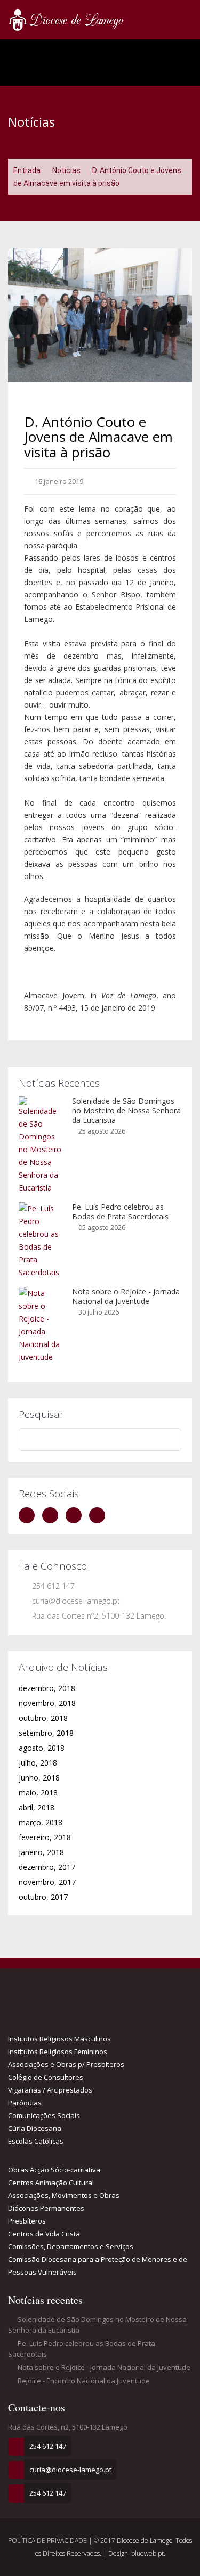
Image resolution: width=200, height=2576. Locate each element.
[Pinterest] (100, 1515)
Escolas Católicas (36, 2141)
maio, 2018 (38, 1792)
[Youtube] (76, 1515)
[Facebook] (29, 1515)
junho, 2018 (39, 1778)
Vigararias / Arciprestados (50, 2090)
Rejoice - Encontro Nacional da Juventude (83, 2381)
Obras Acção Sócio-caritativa (54, 2170)
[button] (23, 315)
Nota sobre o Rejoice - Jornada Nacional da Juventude (126, 1296)
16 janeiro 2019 (58, 481)
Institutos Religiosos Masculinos (59, 2039)
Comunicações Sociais (44, 2115)
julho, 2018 (38, 1763)
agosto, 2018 (42, 1748)
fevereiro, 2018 (45, 1837)
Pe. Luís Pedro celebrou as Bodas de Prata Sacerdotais (120, 1212)
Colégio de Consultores (46, 2077)
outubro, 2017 (43, 1897)
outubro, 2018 (43, 1718)
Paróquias (25, 2103)
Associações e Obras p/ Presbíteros (66, 2064)
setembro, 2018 (46, 1733)
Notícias (66, 170)
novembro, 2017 (47, 1882)
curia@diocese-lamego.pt (76, 1601)
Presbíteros (27, 2221)
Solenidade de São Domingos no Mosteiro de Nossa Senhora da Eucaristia (126, 1110)
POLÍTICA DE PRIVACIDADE (48, 2541)
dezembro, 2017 (47, 1867)
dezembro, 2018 (47, 1688)
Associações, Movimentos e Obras (64, 2195)
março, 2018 (41, 1822)
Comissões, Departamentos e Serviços (71, 2246)
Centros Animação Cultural (51, 2183)
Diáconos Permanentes (46, 2208)
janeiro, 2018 (41, 1852)
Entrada (27, 170)
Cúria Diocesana (35, 2128)
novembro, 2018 (47, 1703)
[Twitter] (53, 1515)
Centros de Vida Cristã (44, 2234)
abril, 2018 (37, 1807)
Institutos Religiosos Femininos (58, 2052)
